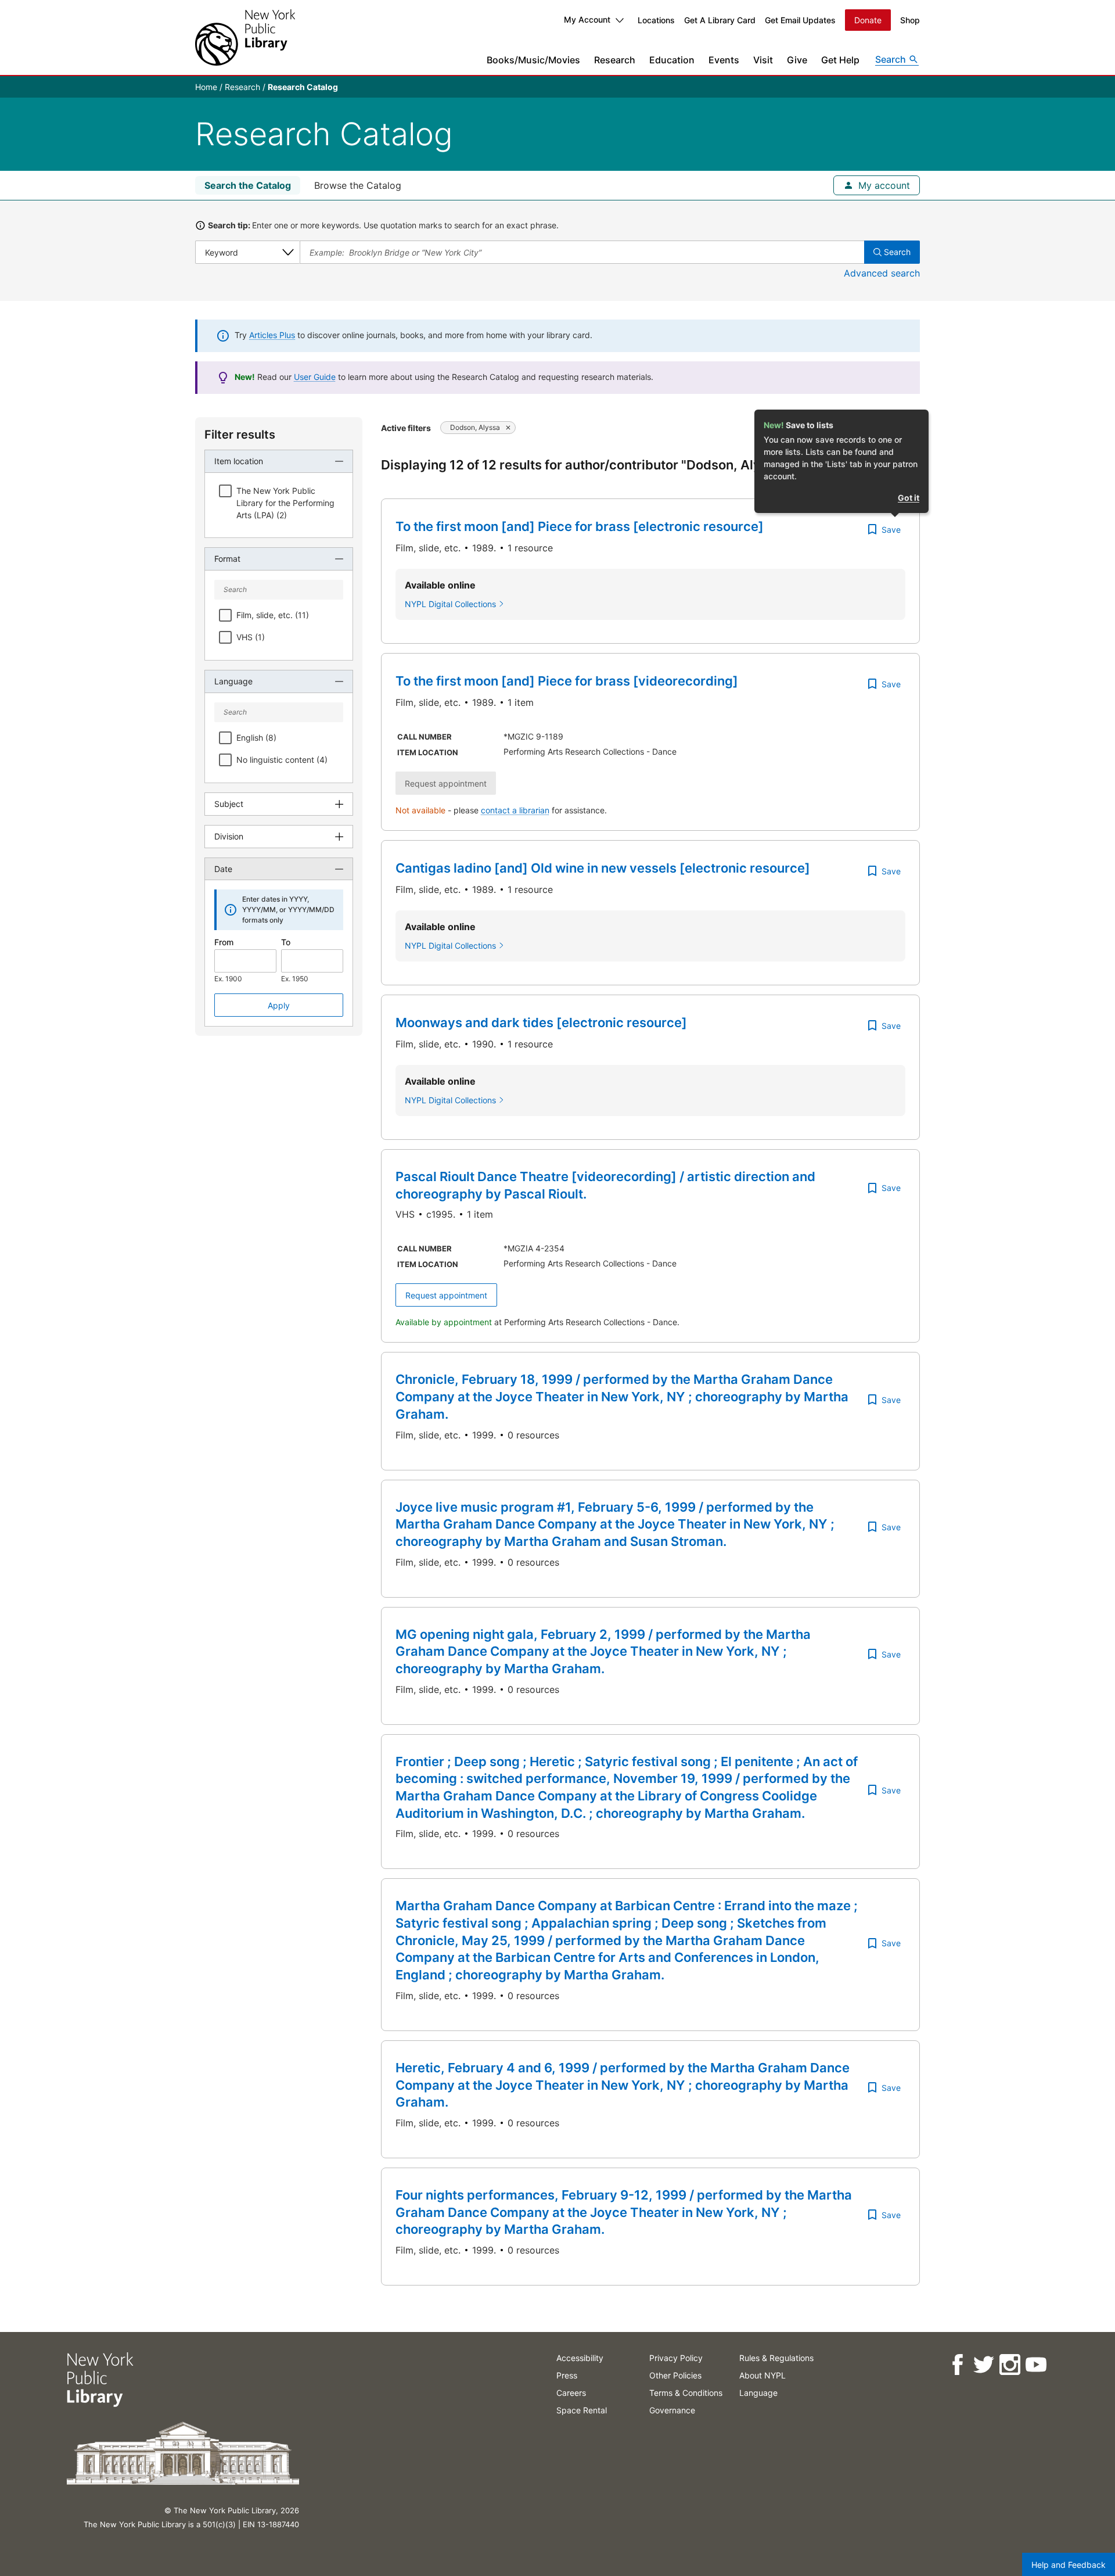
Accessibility (580, 2358)
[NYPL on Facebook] (957, 2365)
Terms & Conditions (686, 2393)
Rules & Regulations (776, 2358)
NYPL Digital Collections (450, 604)
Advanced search (882, 273)
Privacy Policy (676, 2358)
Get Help (840, 60)
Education (672, 60)
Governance (672, 2410)
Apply (279, 1005)
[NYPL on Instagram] (1009, 2365)
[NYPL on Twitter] (983, 2365)
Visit (763, 60)
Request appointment (446, 1295)
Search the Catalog (248, 185)
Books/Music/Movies (533, 60)
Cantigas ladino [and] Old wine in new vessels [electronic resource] (603, 868)
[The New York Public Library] (245, 37)
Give (797, 60)
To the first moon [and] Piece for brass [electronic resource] (580, 526)
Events (724, 60)
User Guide (315, 377)
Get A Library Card (720, 20)
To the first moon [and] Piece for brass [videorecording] (567, 681)
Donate (868, 20)
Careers (571, 2393)
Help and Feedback (1069, 2565)
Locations (656, 20)
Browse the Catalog (358, 185)
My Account (587, 19)
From (224, 942)
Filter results (240, 435)
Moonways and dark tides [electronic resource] (541, 1022)
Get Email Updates (800, 20)
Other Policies (675, 2375)
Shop (910, 20)
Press (567, 2375)
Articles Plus (272, 335)
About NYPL (762, 2375)
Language (758, 2393)
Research (615, 60)
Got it (909, 498)
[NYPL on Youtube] (1035, 2365)
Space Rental (582, 2410)
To (286, 942)
